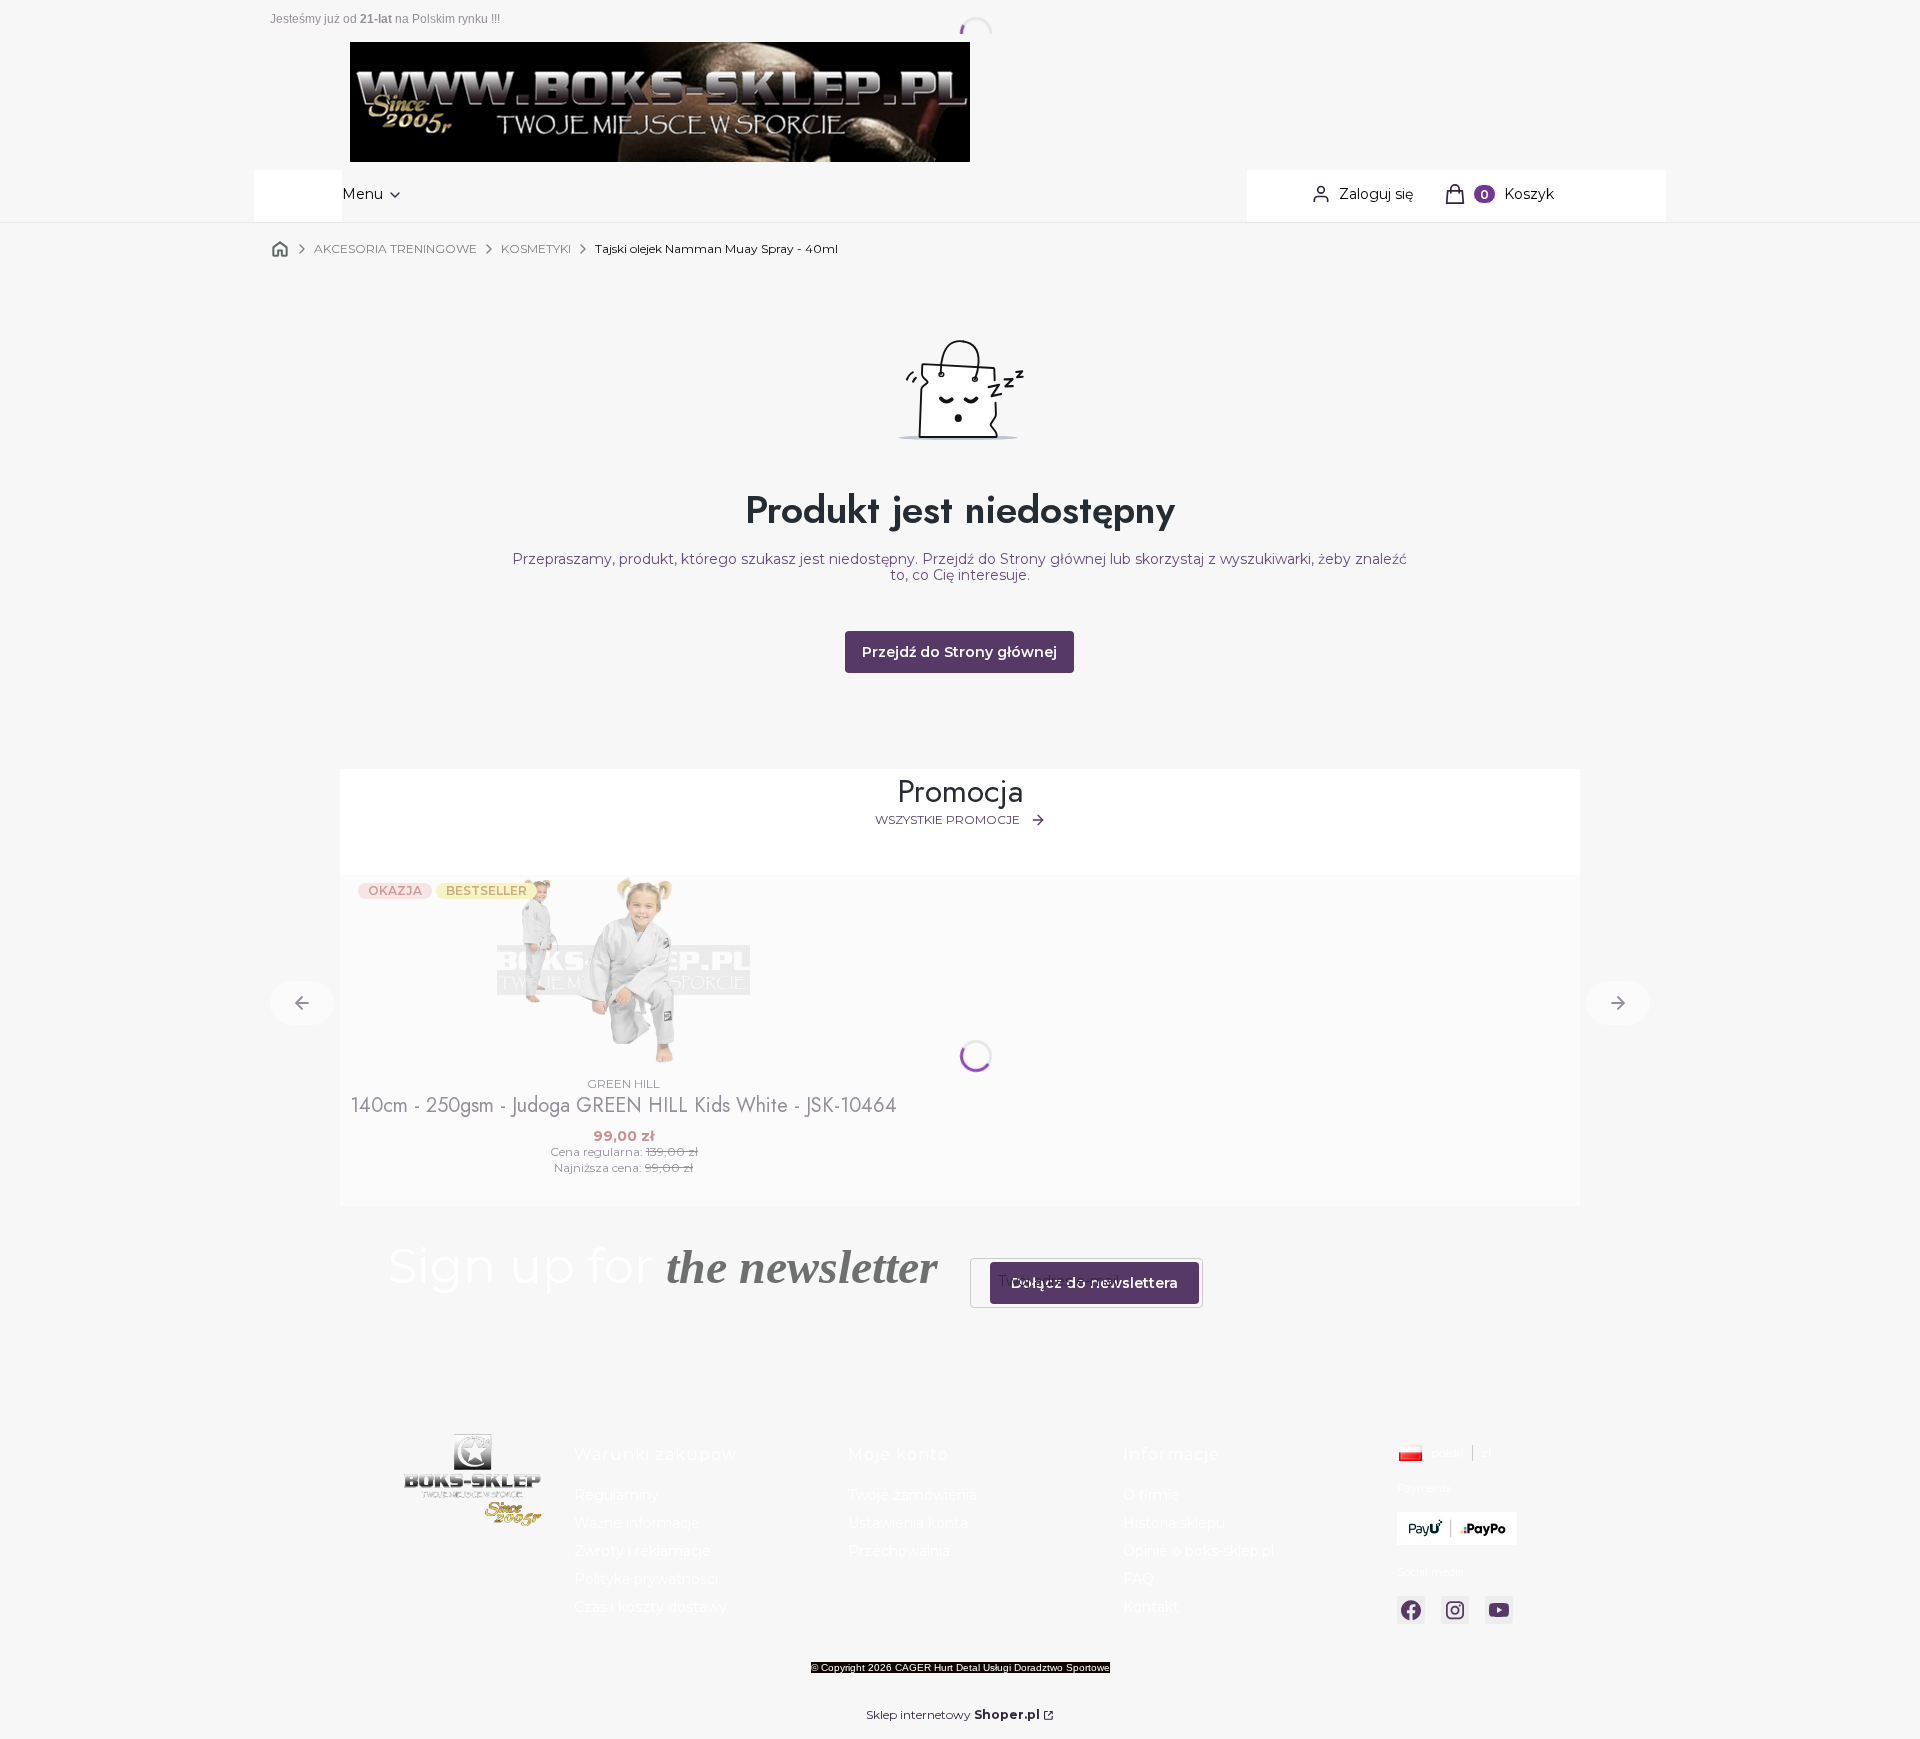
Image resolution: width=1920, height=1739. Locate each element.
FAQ (1138, 1579)
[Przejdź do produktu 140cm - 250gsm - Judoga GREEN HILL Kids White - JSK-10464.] (624, 970)
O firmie (1151, 1495)
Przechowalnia (899, 1551)
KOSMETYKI (536, 248)
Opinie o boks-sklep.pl (1198, 1551)
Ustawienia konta (908, 1523)
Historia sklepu (1174, 1523)
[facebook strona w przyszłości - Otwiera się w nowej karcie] (1411, 1610)
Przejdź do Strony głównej (959, 652)
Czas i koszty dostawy (650, 1607)
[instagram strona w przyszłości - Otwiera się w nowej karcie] (1455, 1610)
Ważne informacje (637, 1523)
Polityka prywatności (646, 1579)
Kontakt (1151, 1607)
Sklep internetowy (953, 1714)
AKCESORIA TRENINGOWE (395, 248)
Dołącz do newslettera (1094, 1283)
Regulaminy (616, 1495)
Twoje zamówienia (912, 1495)
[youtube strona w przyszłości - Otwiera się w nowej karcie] (1499, 1610)
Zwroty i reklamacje (642, 1551)
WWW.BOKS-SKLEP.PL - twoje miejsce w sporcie (280, 249)
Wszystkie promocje (947, 819)
